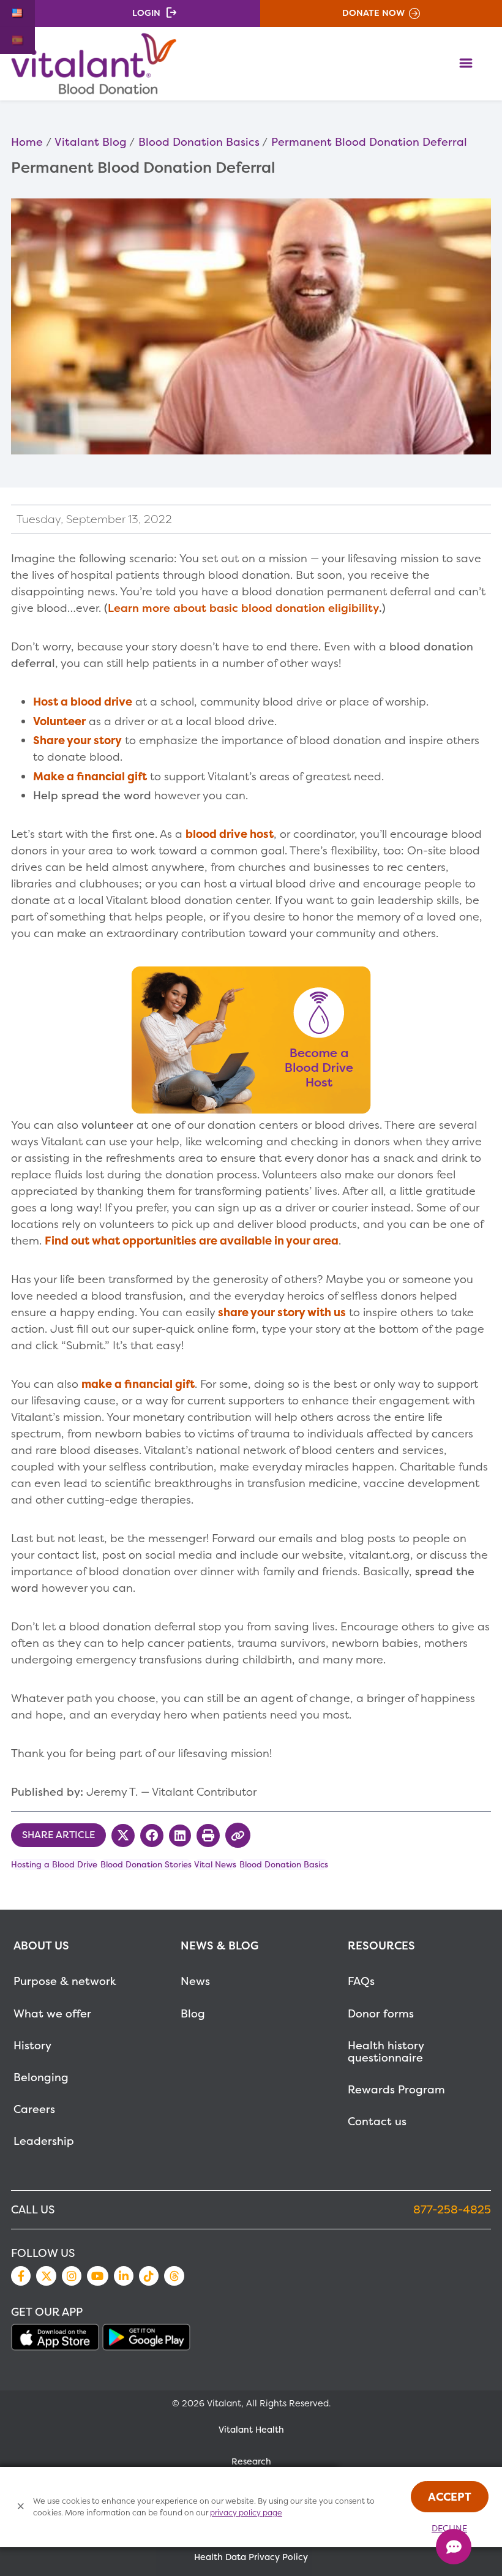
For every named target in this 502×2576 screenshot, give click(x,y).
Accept (450, 2497)
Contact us (377, 2121)
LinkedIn (124, 2276)
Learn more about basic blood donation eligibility (243, 608)
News (195, 1981)
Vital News (215, 1864)
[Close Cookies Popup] (21, 2507)
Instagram (72, 2276)
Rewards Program (396, 2089)
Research (251, 2461)
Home (27, 142)
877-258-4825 (452, 2209)
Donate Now (373, 13)
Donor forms (381, 2013)
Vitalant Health (251, 2430)
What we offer (52, 2013)
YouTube (97, 2276)
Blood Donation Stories (146, 1864)
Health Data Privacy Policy (251, 2557)
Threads (174, 2276)
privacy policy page (246, 2513)
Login (146, 13)
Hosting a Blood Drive (54, 1864)
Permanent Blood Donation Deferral (369, 142)
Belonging (41, 2077)
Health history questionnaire (386, 2051)
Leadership (44, 2141)
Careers (34, 2109)
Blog (193, 2013)
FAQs (361, 1981)
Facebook (21, 2276)
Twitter (46, 2276)
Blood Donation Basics (199, 142)
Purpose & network (65, 1981)
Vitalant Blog (91, 142)
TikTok (149, 2276)
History (32, 2045)
